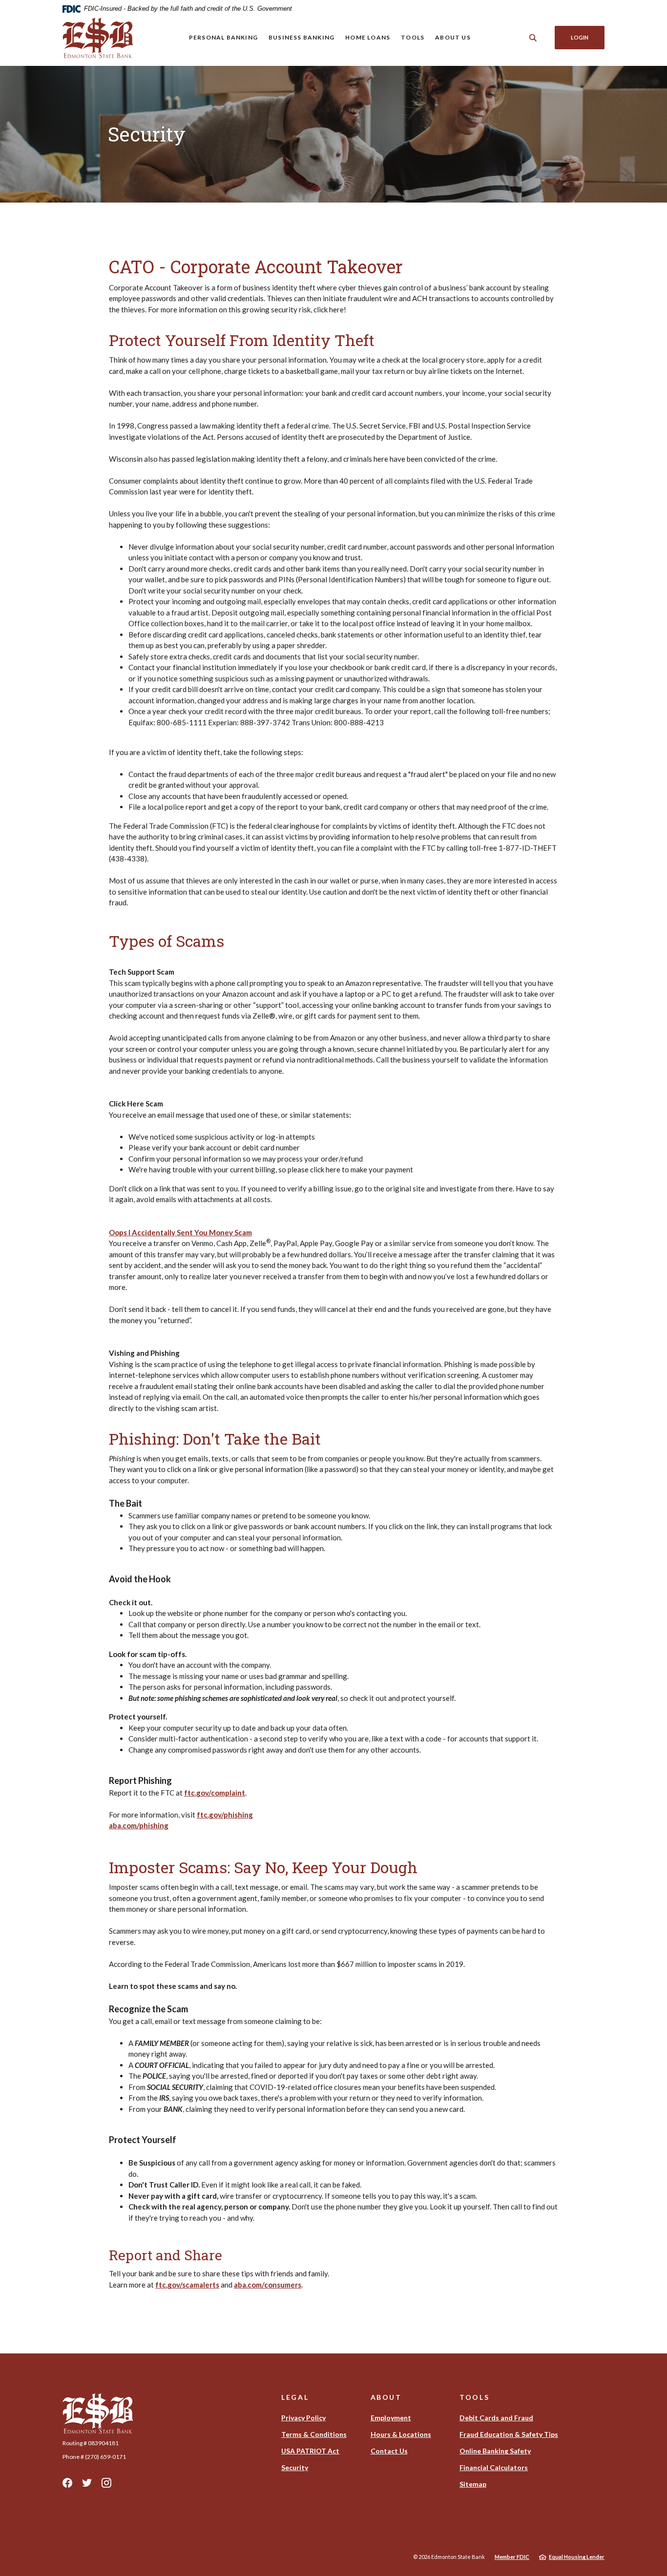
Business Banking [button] (302, 37)
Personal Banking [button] (223, 37)
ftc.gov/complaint (215, 1793)
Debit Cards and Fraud (496, 2418)
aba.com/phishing (139, 1825)
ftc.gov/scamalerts (187, 2285)
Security (295, 2467)
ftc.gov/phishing (225, 1815)
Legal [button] (295, 2397)
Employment (391, 2418)
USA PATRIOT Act (310, 2451)
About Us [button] (453, 37)
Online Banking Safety (495, 2451)
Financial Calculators (494, 2467)
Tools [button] (413, 37)
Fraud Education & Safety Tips (509, 2434)
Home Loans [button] (368, 37)
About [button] (386, 2397)
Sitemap (473, 2484)
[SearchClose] (533, 38)
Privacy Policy (303, 2418)
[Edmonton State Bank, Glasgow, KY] (98, 38)
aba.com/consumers (268, 2285)
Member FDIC (512, 2557)
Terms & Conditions (314, 2434)
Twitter (87, 2483)
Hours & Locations (401, 2434)
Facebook (67, 2483)
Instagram (106, 2483)
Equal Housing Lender (577, 2557)
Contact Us (389, 2451)
